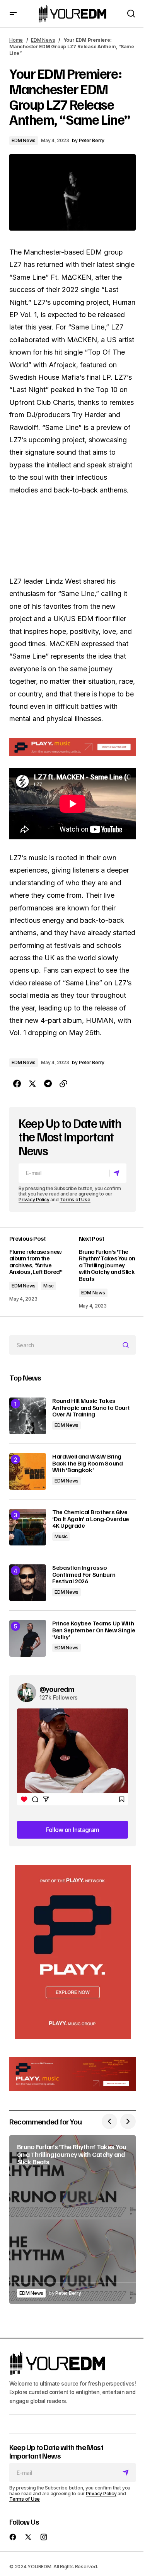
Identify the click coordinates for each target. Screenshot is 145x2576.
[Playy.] (72, 2074)
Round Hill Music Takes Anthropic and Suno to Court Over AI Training (91, 1408)
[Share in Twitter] (32, 1084)
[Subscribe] (118, 1173)
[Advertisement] (73, 1952)
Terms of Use (75, 1200)
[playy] (72, 747)
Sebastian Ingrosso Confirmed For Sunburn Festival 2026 (84, 1575)
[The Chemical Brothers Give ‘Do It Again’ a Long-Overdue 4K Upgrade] (28, 1527)
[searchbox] (64, 1345)
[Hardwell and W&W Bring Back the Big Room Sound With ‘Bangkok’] (28, 1471)
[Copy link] (63, 1084)
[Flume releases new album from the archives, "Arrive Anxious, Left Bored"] (41, 1272)
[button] (13, 14)
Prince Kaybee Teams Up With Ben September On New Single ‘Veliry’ (94, 1630)
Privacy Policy (34, 1200)
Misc (49, 1286)
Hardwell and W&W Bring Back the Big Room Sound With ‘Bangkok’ (88, 1463)
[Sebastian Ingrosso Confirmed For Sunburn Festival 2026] (28, 1583)
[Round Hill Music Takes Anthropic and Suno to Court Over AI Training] (28, 1416)
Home (16, 40)
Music (61, 1536)
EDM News (43, 40)
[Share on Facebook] (17, 1084)
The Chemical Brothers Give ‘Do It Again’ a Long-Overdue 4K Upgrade (91, 1519)
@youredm (57, 1689)
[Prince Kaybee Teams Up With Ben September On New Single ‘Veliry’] (28, 1638)
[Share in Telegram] (48, 1084)
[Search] (127, 1345)
